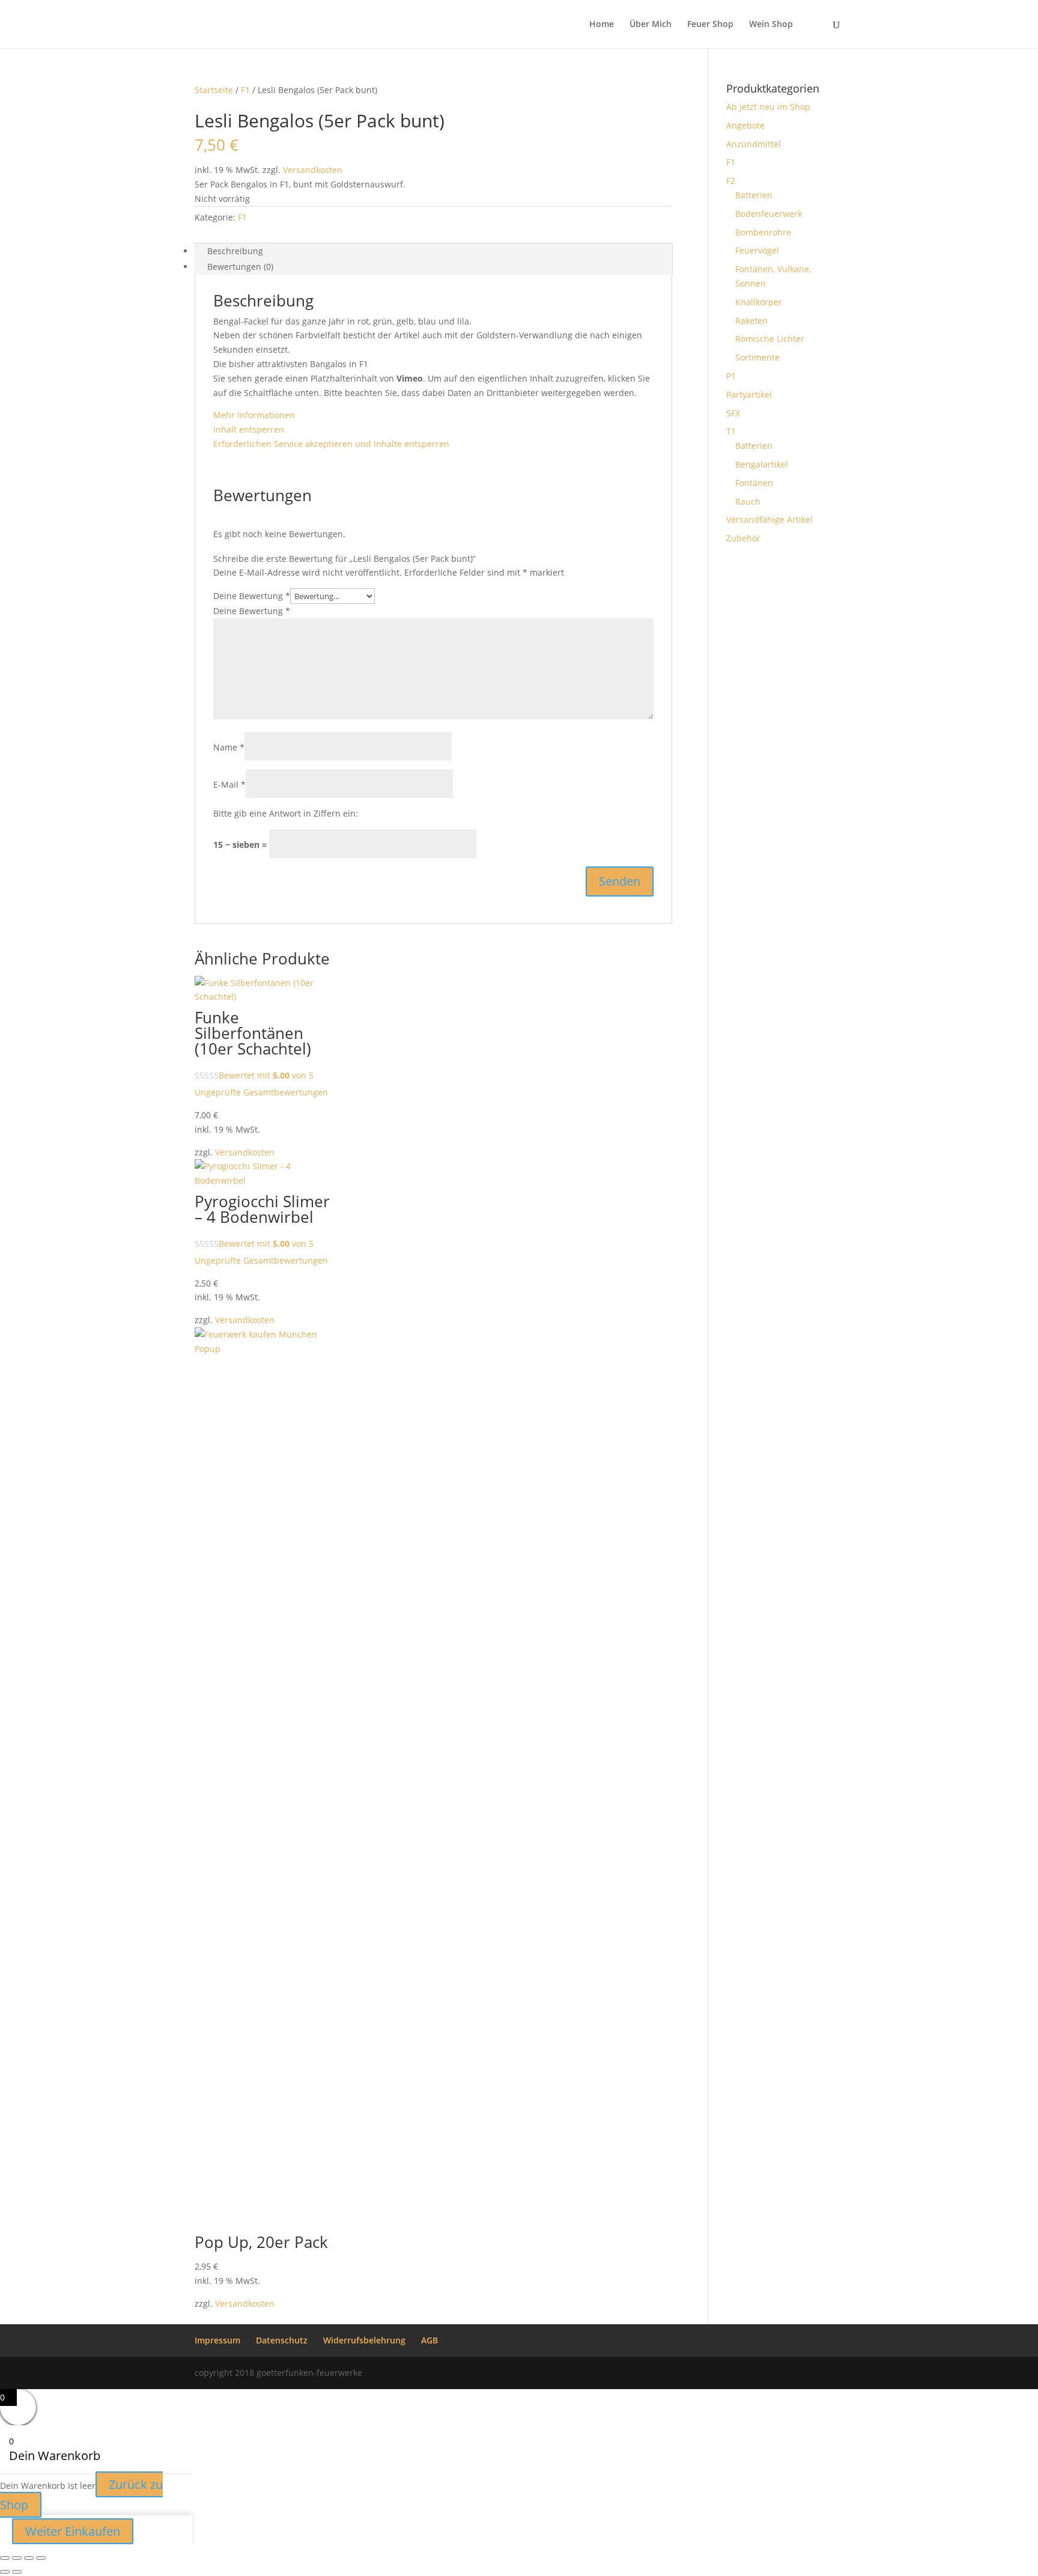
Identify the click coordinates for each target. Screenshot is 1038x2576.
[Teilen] (29, 2558)
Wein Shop (771, 25)
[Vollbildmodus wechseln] (17, 2558)
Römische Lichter (770, 339)
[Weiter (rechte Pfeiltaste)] (17, 2572)
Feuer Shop (710, 25)
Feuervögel (757, 250)
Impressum (217, 2340)
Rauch (748, 501)
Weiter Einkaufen (73, 2531)
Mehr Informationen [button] (254, 415)
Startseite (214, 90)
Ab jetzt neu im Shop (768, 107)
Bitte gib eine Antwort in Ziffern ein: (286, 813)
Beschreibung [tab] (235, 251)
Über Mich (651, 25)
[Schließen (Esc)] (41, 2558)
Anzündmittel (754, 144)
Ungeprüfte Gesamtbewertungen (261, 1092)
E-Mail (229, 784)
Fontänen (754, 483)
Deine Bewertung (252, 596)
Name (229, 747)
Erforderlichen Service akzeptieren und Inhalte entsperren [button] (331, 444)
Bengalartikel (762, 464)
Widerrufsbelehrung (364, 2340)
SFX (733, 413)
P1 (731, 376)
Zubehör (743, 538)
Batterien (754, 195)
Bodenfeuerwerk (769, 214)
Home (602, 25)
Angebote (745, 125)
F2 (731, 181)
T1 (731, 431)
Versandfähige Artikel (769, 519)
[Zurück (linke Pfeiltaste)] (5, 2572)
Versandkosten (313, 170)
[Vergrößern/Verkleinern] (5, 2558)
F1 (245, 90)
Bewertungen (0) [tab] (240, 266)
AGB (429, 2340)
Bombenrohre (763, 232)
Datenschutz (282, 2340)
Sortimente (757, 357)
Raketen (751, 321)
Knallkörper (759, 302)
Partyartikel (749, 394)
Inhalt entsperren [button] (249, 429)
